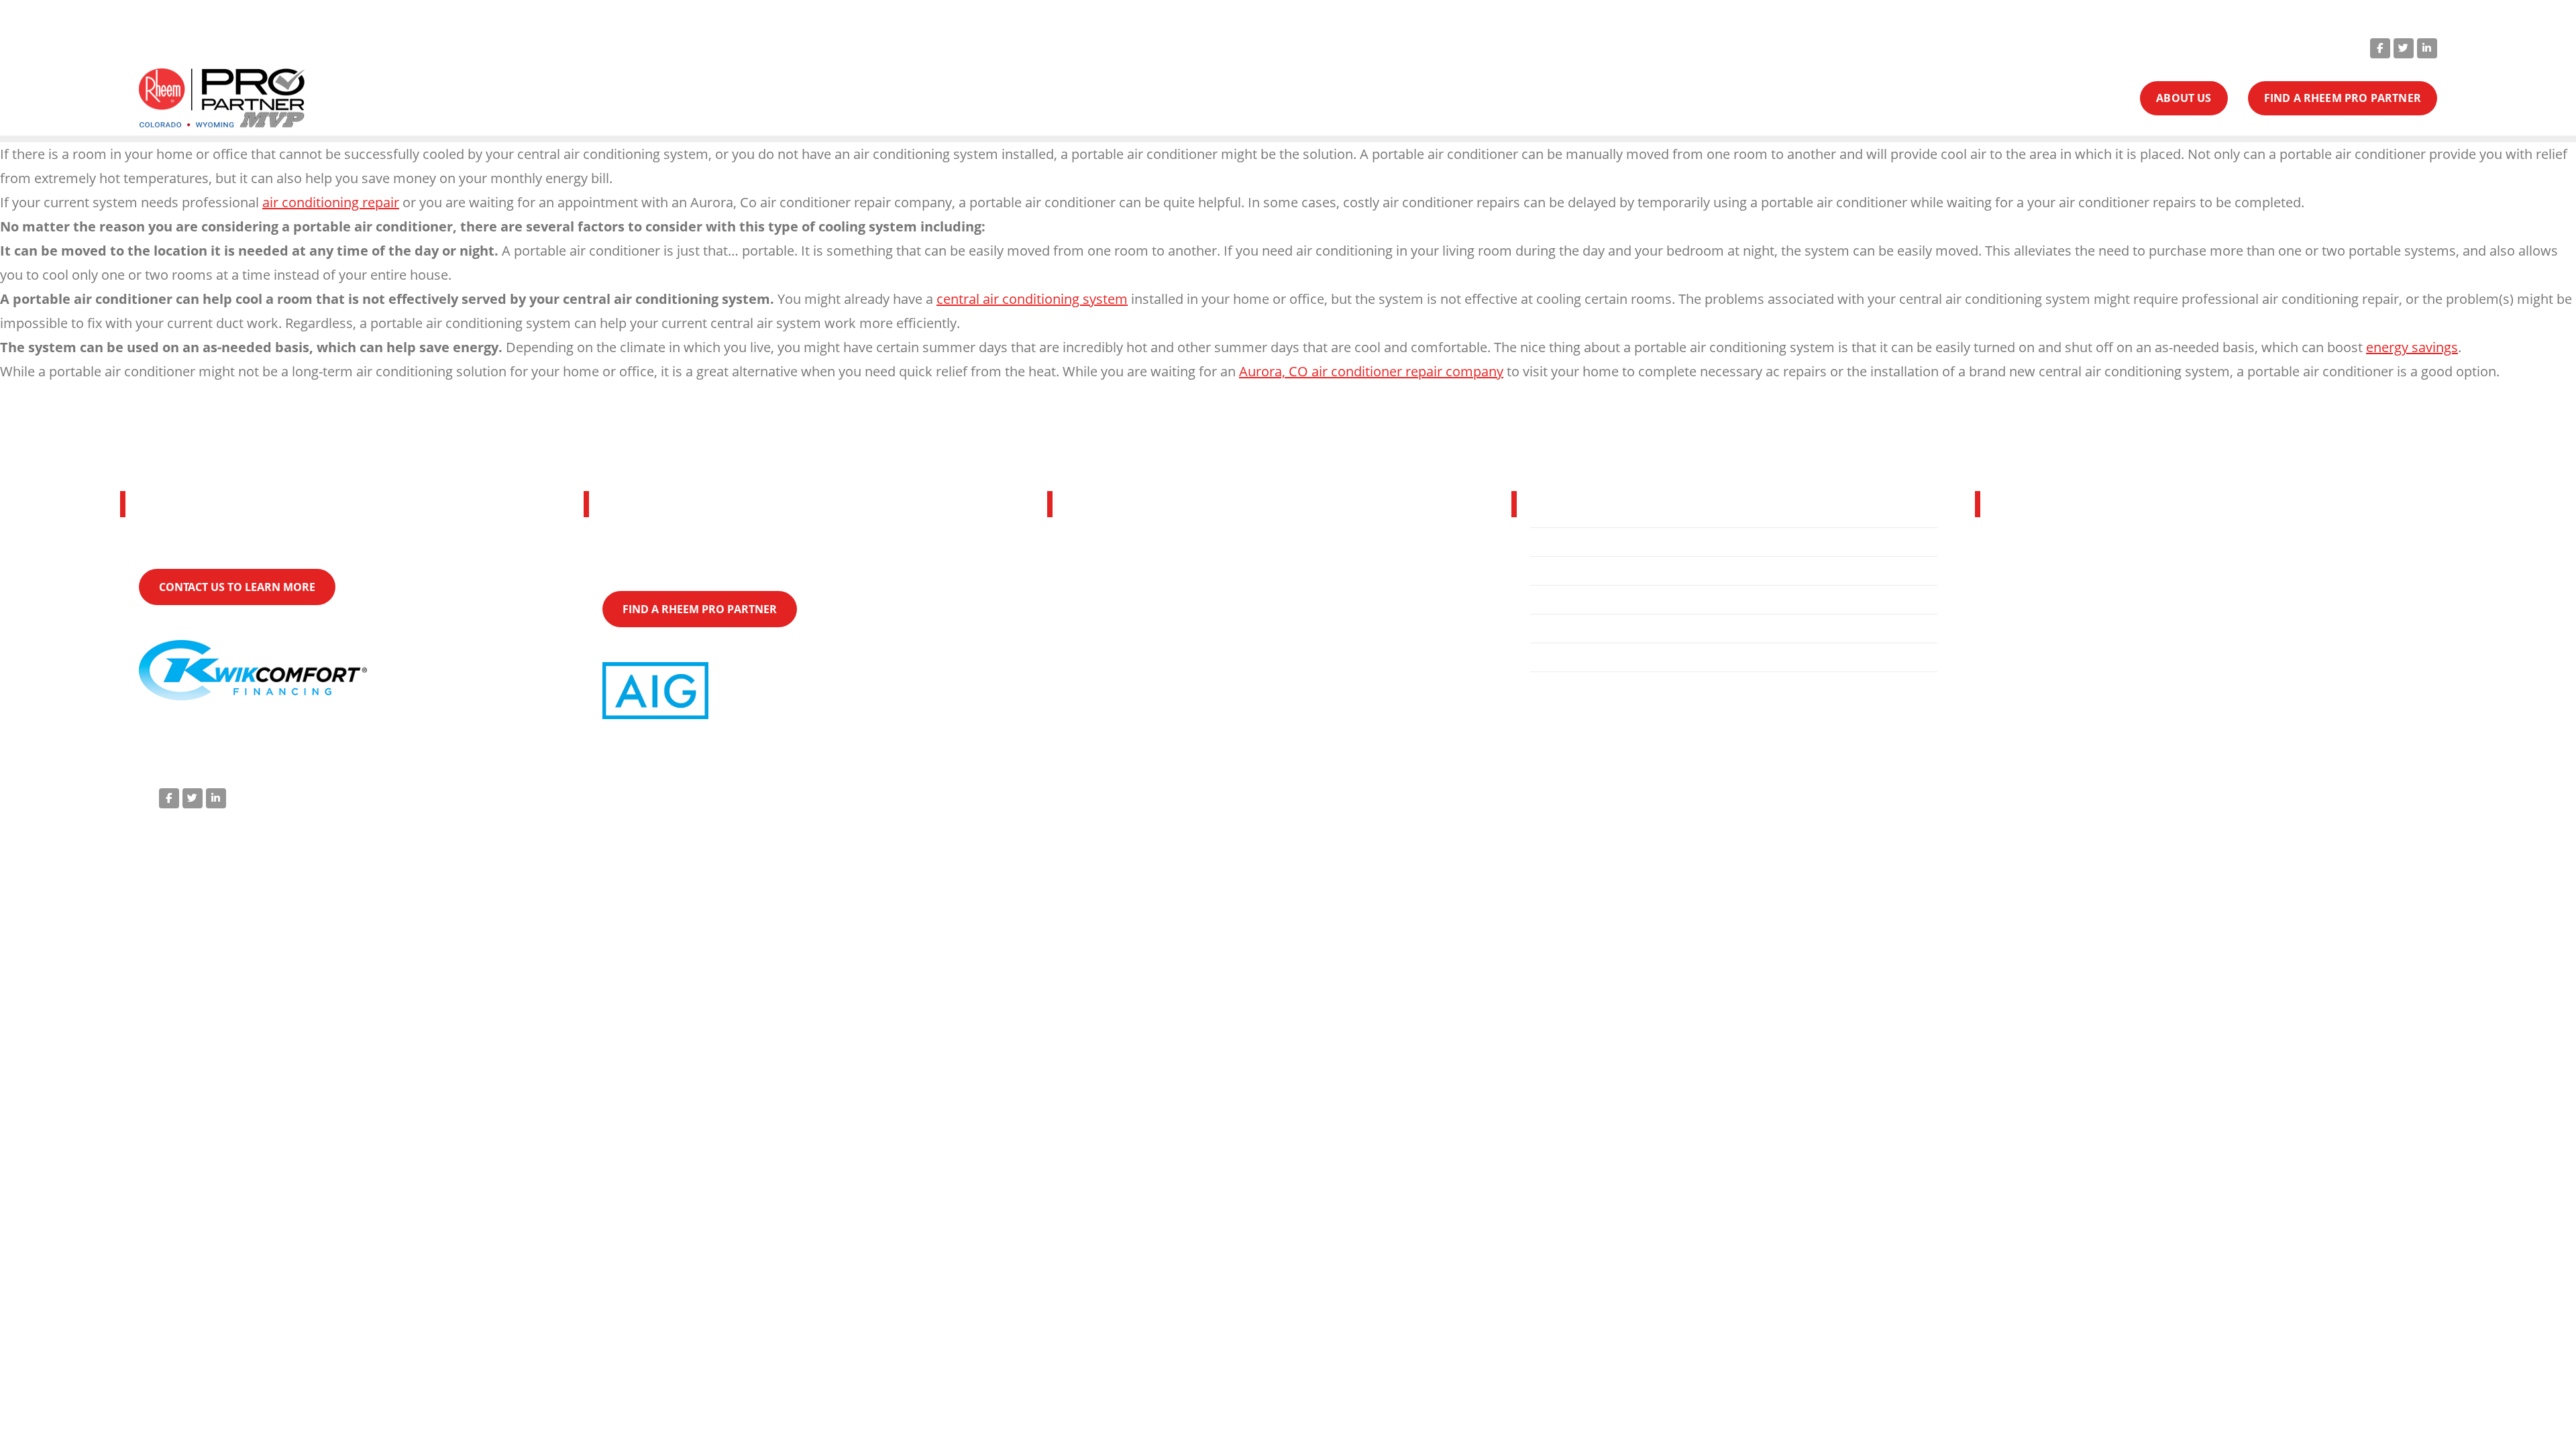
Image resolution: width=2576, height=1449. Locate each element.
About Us (1566, 600)
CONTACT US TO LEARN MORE (237, 587)
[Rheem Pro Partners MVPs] (222, 99)
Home (1558, 542)
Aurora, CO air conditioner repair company (1371, 371)
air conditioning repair (331, 202)
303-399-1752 (2077, 643)
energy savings (2412, 347)
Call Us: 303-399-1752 (2085, 47)
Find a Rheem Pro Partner (1614, 629)
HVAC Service (1578, 571)
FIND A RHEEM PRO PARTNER (2343, 98)
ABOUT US (2184, 98)
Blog (1553, 657)
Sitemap (2403, 796)
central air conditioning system (1032, 299)
